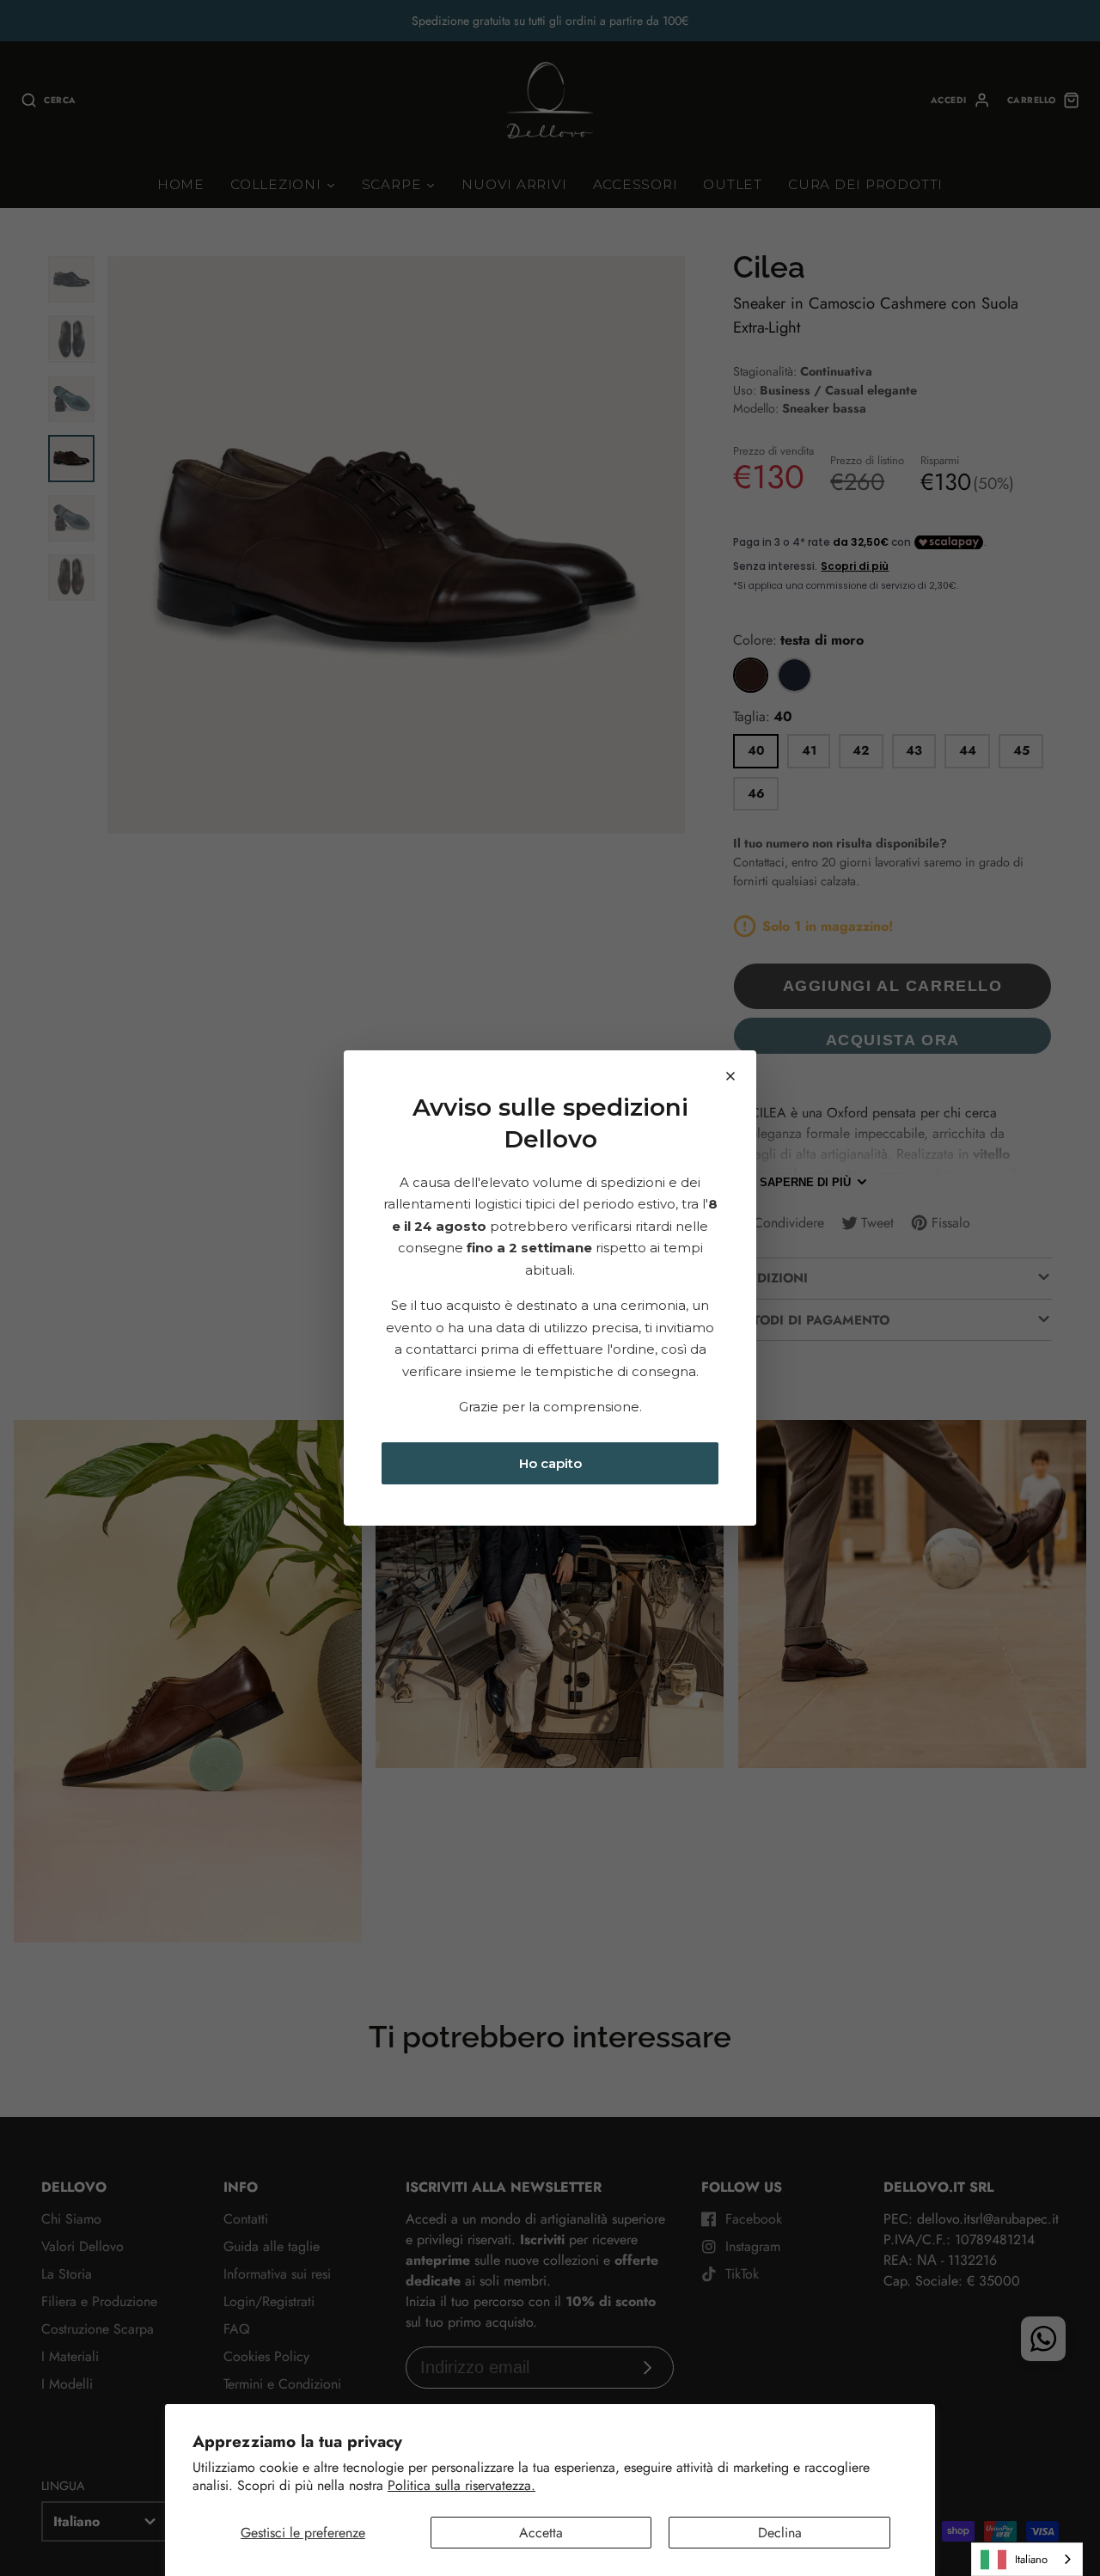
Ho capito (550, 1463)
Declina (780, 2533)
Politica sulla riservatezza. (461, 2485)
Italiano (1031, 2559)
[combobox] (1027, 2559)
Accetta (541, 2533)
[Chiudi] (730, 1076)
